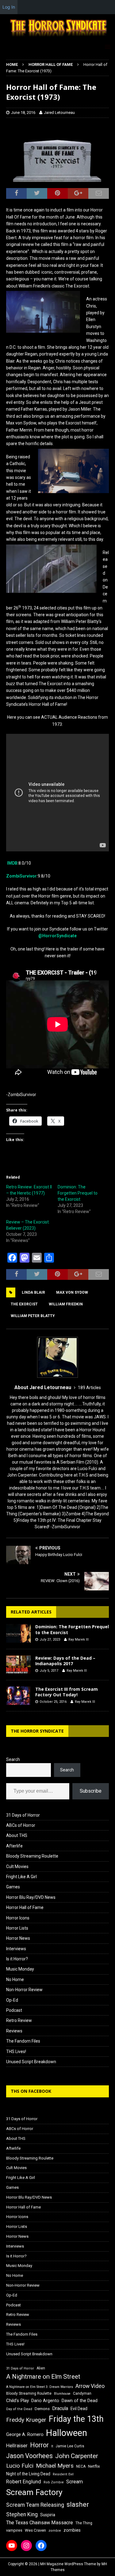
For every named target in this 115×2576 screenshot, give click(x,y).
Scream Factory (34, 2492)
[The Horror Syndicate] (57, 37)
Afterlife (14, 1846)
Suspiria (48, 2515)
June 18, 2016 (23, 113)
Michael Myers (55, 2466)
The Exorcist (24, 1304)
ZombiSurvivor (21, 876)
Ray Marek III (79, 1640)
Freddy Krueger (26, 2420)
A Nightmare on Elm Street (43, 2377)
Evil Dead (79, 2409)
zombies (72, 2530)
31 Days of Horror (23, 1815)
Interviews (16, 1949)
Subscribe (91, 1791)
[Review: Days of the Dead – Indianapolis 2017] (18, 1665)
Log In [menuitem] (9, 7)
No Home (15, 1979)
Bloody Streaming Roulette (32, 1856)
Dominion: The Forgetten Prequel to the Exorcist (78, 1193)
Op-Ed (12, 2000)
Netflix (94, 2466)
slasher (78, 2504)
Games (13, 1887)
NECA (81, 2466)
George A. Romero (25, 2434)
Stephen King (22, 2514)
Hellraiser (17, 2446)
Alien (41, 2368)
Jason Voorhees (29, 2456)
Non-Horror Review (24, 1990)
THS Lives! (16, 2052)
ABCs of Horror (21, 1825)
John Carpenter (77, 2456)
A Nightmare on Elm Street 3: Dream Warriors (40, 2387)
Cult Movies (17, 1867)
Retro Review (19, 2020)
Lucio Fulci (20, 2466)
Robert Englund (24, 2482)
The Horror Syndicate (37, 1731)
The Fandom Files (23, 2041)
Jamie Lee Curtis (70, 2446)
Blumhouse (62, 2394)
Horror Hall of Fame (25, 1907)
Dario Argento (45, 2401)
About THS (17, 1835)
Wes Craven (35, 2530)
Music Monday (20, 1969)
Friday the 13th (76, 2419)
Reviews (14, 2031)
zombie (55, 2531)
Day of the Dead (19, 2409)
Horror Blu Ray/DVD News (31, 1897)
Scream (75, 2482)
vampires (14, 2530)
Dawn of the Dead (80, 2401)
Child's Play (17, 2401)
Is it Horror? (17, 1959)
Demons (42, 2409)
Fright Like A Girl (21, 1877)
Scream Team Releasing (35, 2505)
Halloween (67, 2433)
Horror (39, 2445)
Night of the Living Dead (28, 2474)
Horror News (18, 1938)
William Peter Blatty (33, 1316)
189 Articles (89, 1388)
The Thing (84, 2523)
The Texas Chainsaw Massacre (40, 2523)
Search (13, 1759)
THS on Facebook (31, 2091)
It (52, 2446)
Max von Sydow (72, 1292)
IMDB (12, 863)
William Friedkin (66, 1304)
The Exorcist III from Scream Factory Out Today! (67, 1692)
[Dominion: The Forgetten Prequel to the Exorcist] (18, 1633)
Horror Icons (18, 1918)
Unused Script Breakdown (31, 2062)
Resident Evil (63, 2474)
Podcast (14, 2010)
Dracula (60, 2408)
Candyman (82, 2393)
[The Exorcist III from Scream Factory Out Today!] (18, 1696)
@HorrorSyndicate (57, 936)
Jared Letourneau (59, 113)
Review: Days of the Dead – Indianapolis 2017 (65, 1661)
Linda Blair (33, 1292)
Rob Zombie (54, 2482)
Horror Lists (17, 1928)
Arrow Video (90, 2386)
